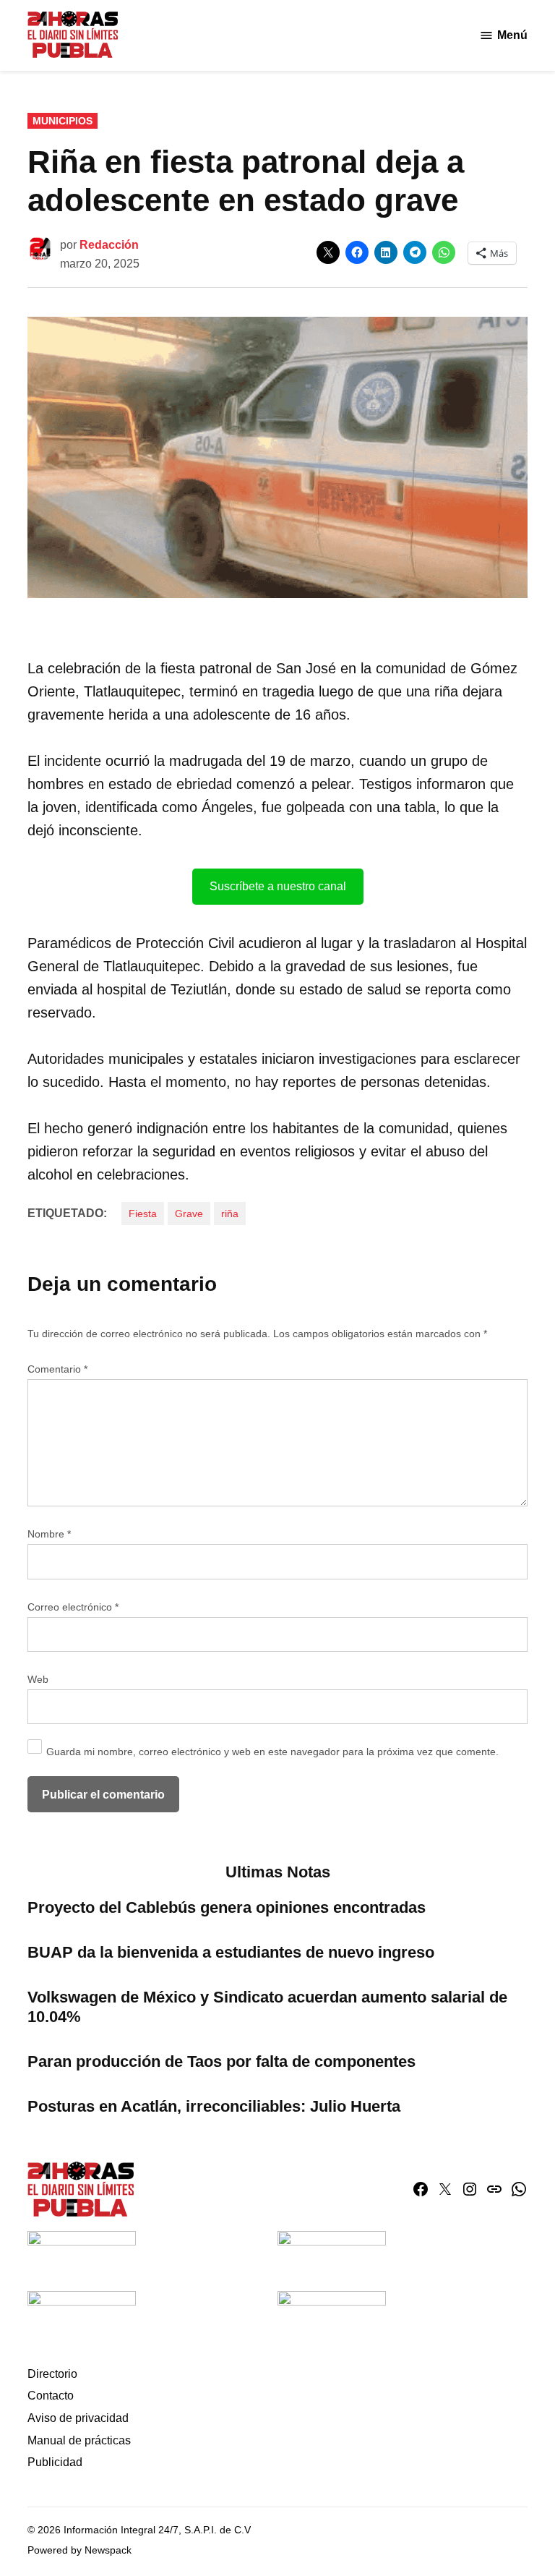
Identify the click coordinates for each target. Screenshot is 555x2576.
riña (230, 1214)
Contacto (51, 2396)
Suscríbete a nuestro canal (278, 886)
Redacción (109, 245)
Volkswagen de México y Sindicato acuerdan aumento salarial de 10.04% (267, 2007)
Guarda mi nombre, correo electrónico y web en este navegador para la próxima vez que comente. (272, 1752)
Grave (189, 1214)
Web (38, 1679)
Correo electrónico (73, 1607)
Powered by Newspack (79, 2550)
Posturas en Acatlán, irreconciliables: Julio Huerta (214, 2106)
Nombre (49, 1534)
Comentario (57, 1369)
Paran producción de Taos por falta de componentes (221, 2061)
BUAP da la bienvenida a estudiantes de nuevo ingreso (231, 1952)
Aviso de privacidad (78, 2418)
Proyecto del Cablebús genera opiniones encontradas (229, 1907)
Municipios (63, 121)
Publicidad (55, 2462)
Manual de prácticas (79, 2440)
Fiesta (143, 1214)
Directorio (52, 2374)
